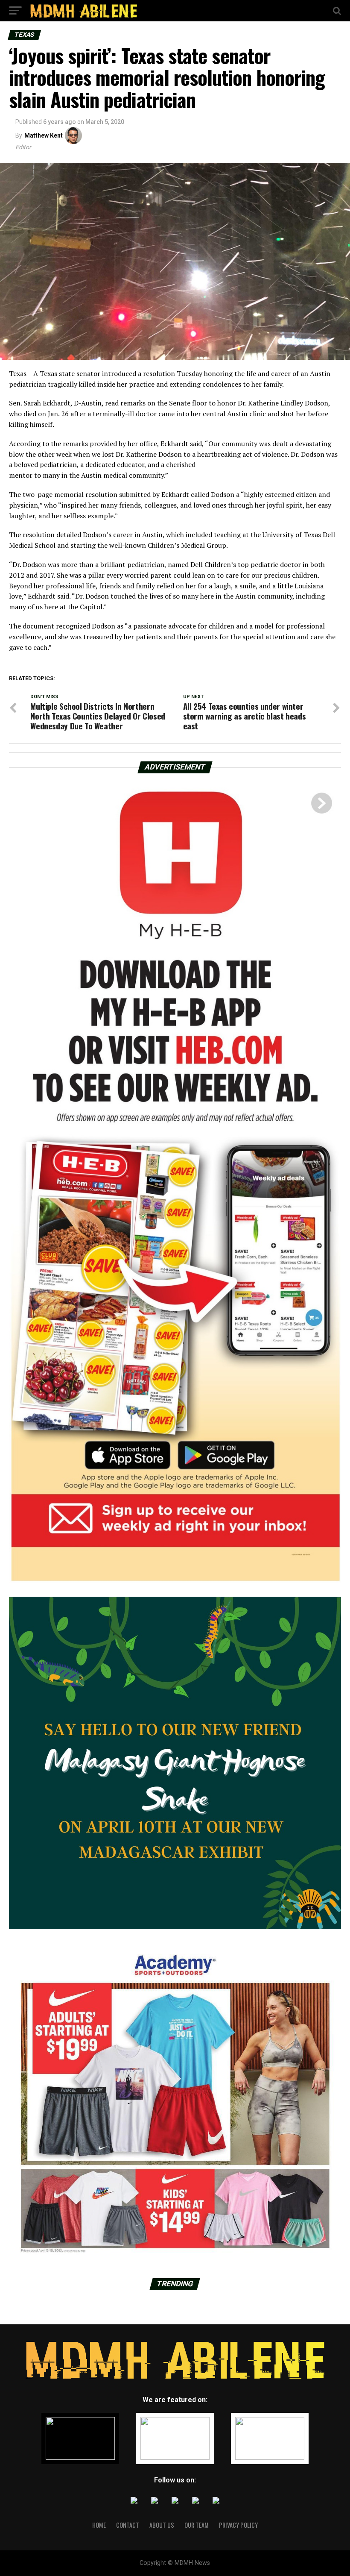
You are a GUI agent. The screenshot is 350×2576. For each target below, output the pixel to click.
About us (162, 2525)
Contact (128, 2525)
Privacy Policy (238, 2525)
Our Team (197, 2525)
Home (99, 2525)
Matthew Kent (44, 135)
